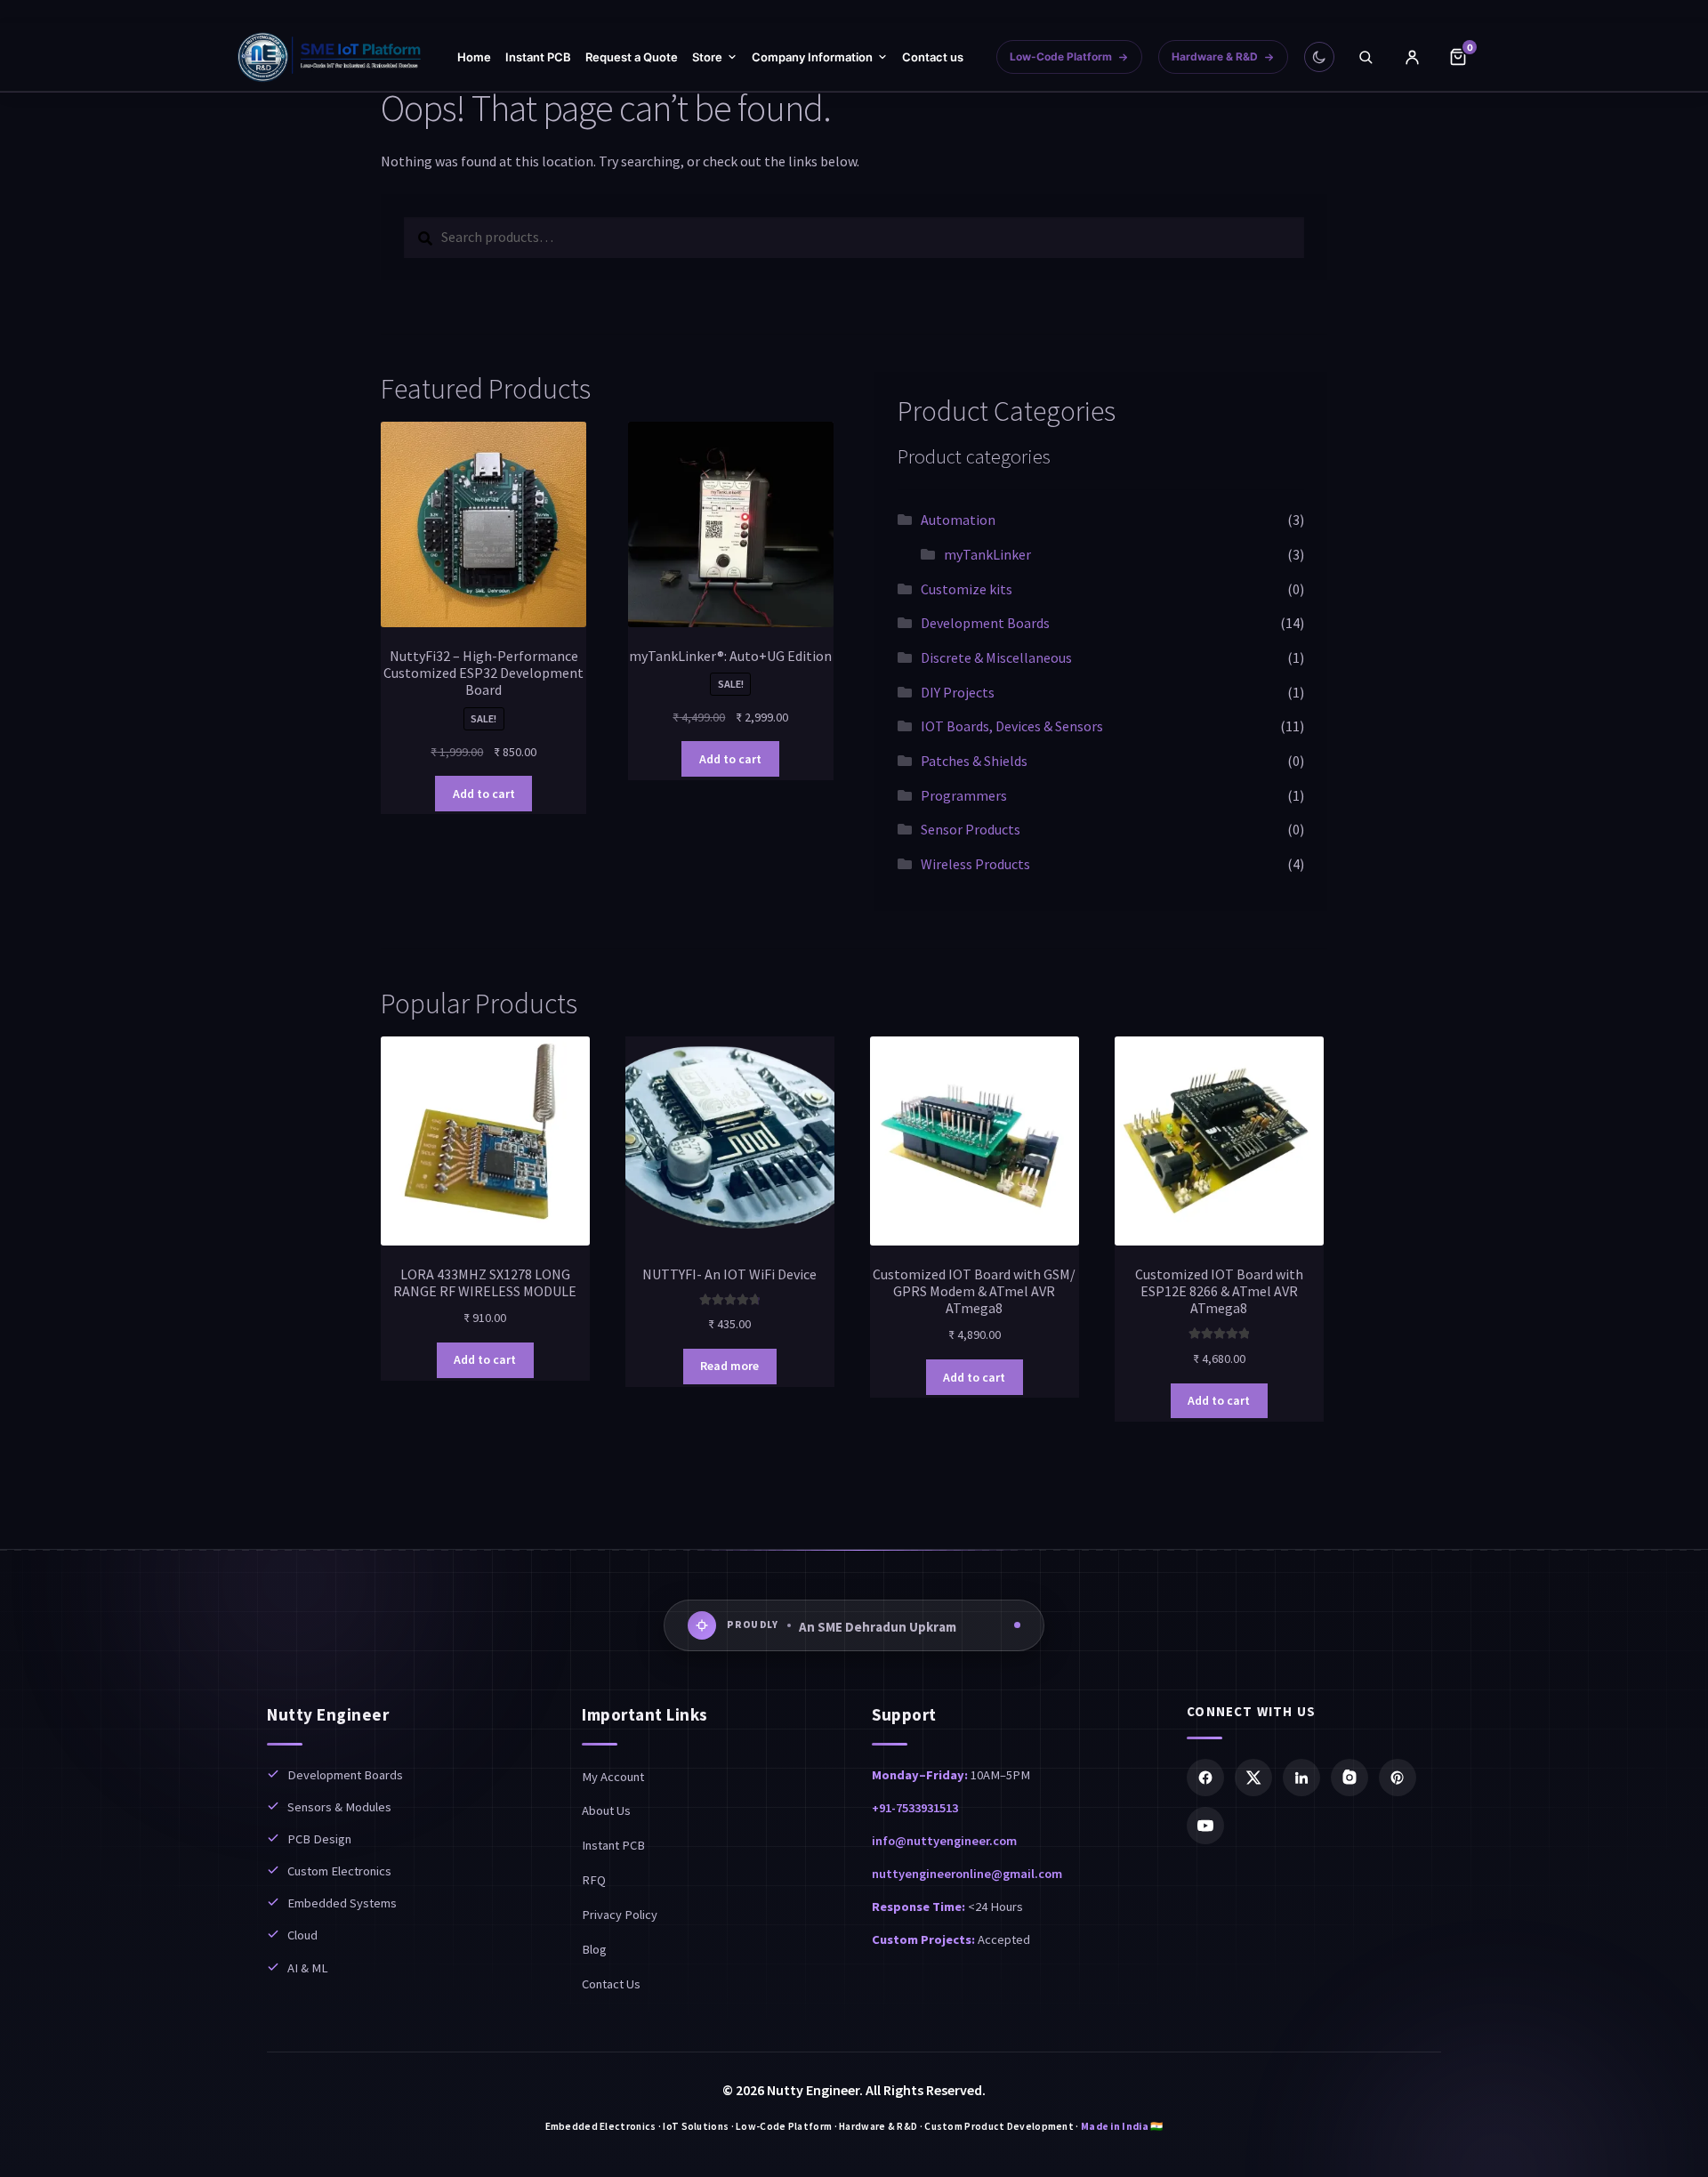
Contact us (933, 57)
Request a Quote (632, 57)
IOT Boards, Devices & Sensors (1012, 726)
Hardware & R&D (1215, 56)
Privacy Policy (620, 1915)
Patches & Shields (974, 761)
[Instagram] (1349, 1778)
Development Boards (985, 623)
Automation (958, 520)
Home (474, 57)
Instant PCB (538, 57)
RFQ (594, 1880)
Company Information (812, 57)
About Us (606, 1810)
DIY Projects (958, 692)
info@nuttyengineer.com (944, 1841)
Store (707, 57)
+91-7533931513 (915, 1808)
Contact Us (611, 1984)
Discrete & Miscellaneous (996, 657)
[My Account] (1412, 57)
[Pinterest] (1398, 1778)
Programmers (964, 795)
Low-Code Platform (1061, 56)
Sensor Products (971, 829)
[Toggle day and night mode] (1319, 57)
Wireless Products (975, 864)
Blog (594, 1949)
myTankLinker (987, 554)
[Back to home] (330, 57)
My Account (613, 1777)
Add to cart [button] (484, 794)
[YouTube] (1205, 1826)
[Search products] (1366, 57)
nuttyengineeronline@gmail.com (967, 1874)
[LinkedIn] (1301, 1778)
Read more (729, 1366)
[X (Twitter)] (1253, 1778)
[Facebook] (1205, 1778)
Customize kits (967, 589)
